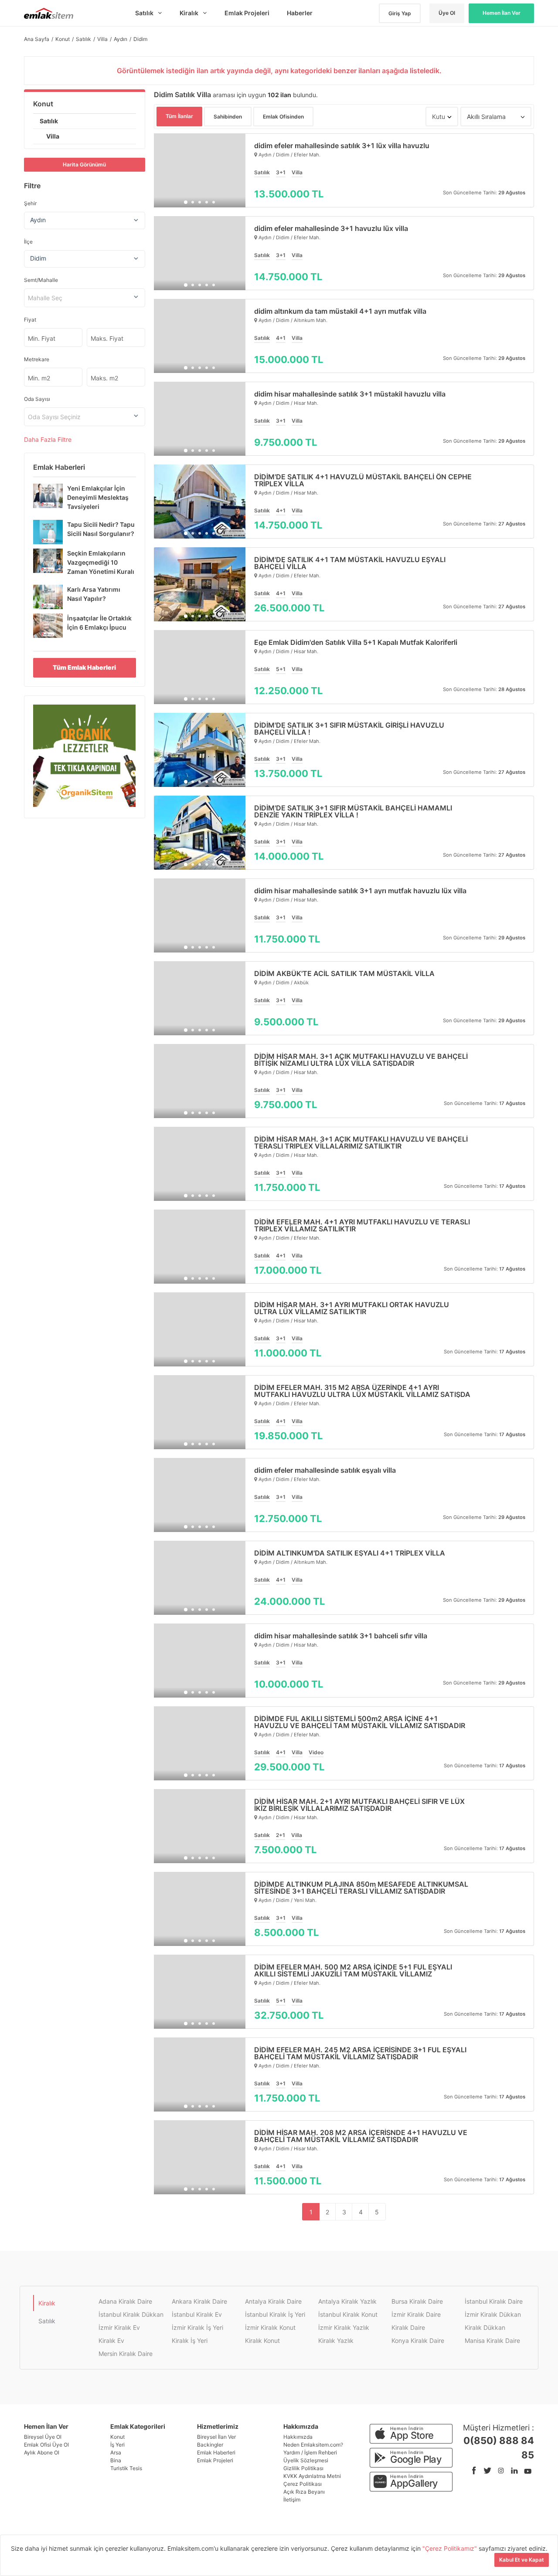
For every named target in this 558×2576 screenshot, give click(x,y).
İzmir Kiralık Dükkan (493, 2314)
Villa (53, 136)
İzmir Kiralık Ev (119, 2327)
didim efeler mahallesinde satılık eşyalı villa (325, 1470)
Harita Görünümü (84, 164)
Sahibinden (228, 117)
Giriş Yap (400, 13)
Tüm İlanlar (179, 116)
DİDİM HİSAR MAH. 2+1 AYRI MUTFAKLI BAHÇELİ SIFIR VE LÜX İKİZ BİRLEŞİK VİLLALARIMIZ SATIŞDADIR (359, 1805)
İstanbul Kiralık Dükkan (131, 2314)
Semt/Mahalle (41, 280)
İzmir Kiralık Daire (416, 2314)
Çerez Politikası (303, 2484)
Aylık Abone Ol (42, 2452)
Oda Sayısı (37, 399)
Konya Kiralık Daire (418, 2340)
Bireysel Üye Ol (43, 2437)
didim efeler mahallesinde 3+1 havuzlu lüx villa (331, 228)
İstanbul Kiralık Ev (197, 2314)
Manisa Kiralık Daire (492, 2340)
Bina (116, 2460)
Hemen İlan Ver (502, 13)
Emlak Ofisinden (283, 117)
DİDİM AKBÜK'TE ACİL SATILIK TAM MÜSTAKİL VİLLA (344, 973)
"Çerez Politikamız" (451, 2548)
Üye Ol (447, 13)
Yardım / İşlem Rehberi (310, 2452)
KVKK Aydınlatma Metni (312, 2476)
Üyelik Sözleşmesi (306, 2460)
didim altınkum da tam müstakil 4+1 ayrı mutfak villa (340, 311)
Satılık (49, 121)
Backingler (210, 2445)
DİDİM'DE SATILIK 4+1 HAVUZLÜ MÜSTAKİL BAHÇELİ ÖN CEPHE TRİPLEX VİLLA (363, 480)
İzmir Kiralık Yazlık (344, 2327)
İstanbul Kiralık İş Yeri (275, 2314)
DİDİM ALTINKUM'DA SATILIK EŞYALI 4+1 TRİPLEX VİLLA (350, 1553)
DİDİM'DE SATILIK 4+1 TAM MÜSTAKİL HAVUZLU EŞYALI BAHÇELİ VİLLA (350, 563)
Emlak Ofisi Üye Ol (46, 2445)
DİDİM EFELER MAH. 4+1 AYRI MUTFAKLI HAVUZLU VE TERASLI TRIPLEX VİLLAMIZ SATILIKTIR (362, 1225)
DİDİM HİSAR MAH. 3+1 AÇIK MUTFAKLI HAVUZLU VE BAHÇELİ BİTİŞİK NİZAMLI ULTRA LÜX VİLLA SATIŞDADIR (361, 1060)
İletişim (292, 2500)
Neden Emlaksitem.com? (313, 2445)
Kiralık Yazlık (336, 2340)
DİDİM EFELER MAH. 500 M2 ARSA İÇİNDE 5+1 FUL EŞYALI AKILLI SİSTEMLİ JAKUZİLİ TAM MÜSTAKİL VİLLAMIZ (353, 1970)
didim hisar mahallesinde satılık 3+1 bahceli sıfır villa (341, 1636)
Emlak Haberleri (216, 2452)
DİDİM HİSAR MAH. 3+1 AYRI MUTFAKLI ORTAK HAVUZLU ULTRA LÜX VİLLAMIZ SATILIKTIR (352, 1308)
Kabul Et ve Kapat (522, 2560)
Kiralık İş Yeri (190, 2340)
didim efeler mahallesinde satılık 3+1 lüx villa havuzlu (342, 146)
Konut (43, 104)
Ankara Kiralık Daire (199, 2301)
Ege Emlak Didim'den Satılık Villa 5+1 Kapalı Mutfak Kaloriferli (356, 642)
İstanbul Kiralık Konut (348, 2314)
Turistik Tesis (126, 2468)
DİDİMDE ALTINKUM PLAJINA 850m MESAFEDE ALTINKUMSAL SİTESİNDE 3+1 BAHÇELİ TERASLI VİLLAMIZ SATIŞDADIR (361, 1888)
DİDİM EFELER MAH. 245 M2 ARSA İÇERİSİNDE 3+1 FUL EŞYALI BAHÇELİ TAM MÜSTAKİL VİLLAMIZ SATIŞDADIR (360, 2053)
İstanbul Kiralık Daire (494, 2301)
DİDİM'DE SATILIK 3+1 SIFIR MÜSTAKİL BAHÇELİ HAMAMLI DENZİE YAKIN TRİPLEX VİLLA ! (353, 811)
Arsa (116, 2452)
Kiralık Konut (262, 2340)
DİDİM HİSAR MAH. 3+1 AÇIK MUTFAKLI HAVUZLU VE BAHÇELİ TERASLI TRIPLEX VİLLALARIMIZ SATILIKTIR (361, 1142)
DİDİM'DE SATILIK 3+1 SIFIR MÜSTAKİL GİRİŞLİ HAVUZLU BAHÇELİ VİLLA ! (349, 729)
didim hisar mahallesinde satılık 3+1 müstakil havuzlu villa (350, 394)
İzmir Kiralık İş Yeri (197, 2327)
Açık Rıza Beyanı (304, 2492)
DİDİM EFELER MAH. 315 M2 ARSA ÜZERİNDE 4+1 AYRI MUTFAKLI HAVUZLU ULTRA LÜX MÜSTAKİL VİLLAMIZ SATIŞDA (362, 1391)
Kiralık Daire (408, 2327)
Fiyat (30, 320)
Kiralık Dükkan (485, 2327)
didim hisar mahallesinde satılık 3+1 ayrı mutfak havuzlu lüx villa (360, 891)
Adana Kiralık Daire (125, 2301)
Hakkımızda (298, 2437)
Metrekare (37, 359)
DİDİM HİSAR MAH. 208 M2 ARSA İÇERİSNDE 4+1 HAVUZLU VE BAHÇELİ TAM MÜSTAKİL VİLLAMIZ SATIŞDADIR (361, 2136)
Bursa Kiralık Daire (417, 2301)
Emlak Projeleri (215, 2460)
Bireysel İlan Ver (216, 2437)
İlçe (28, 242)
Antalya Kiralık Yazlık (347, 2301)
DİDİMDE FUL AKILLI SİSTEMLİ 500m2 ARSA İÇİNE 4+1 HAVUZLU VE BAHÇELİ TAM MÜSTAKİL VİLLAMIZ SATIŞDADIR (360, 1722)
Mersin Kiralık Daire (126, 2354)
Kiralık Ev (111, 2340)
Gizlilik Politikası (303, 2468)
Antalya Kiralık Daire (273, 2301)
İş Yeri (117, 2445)
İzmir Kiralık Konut (270, 2327)
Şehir (30, 203)
